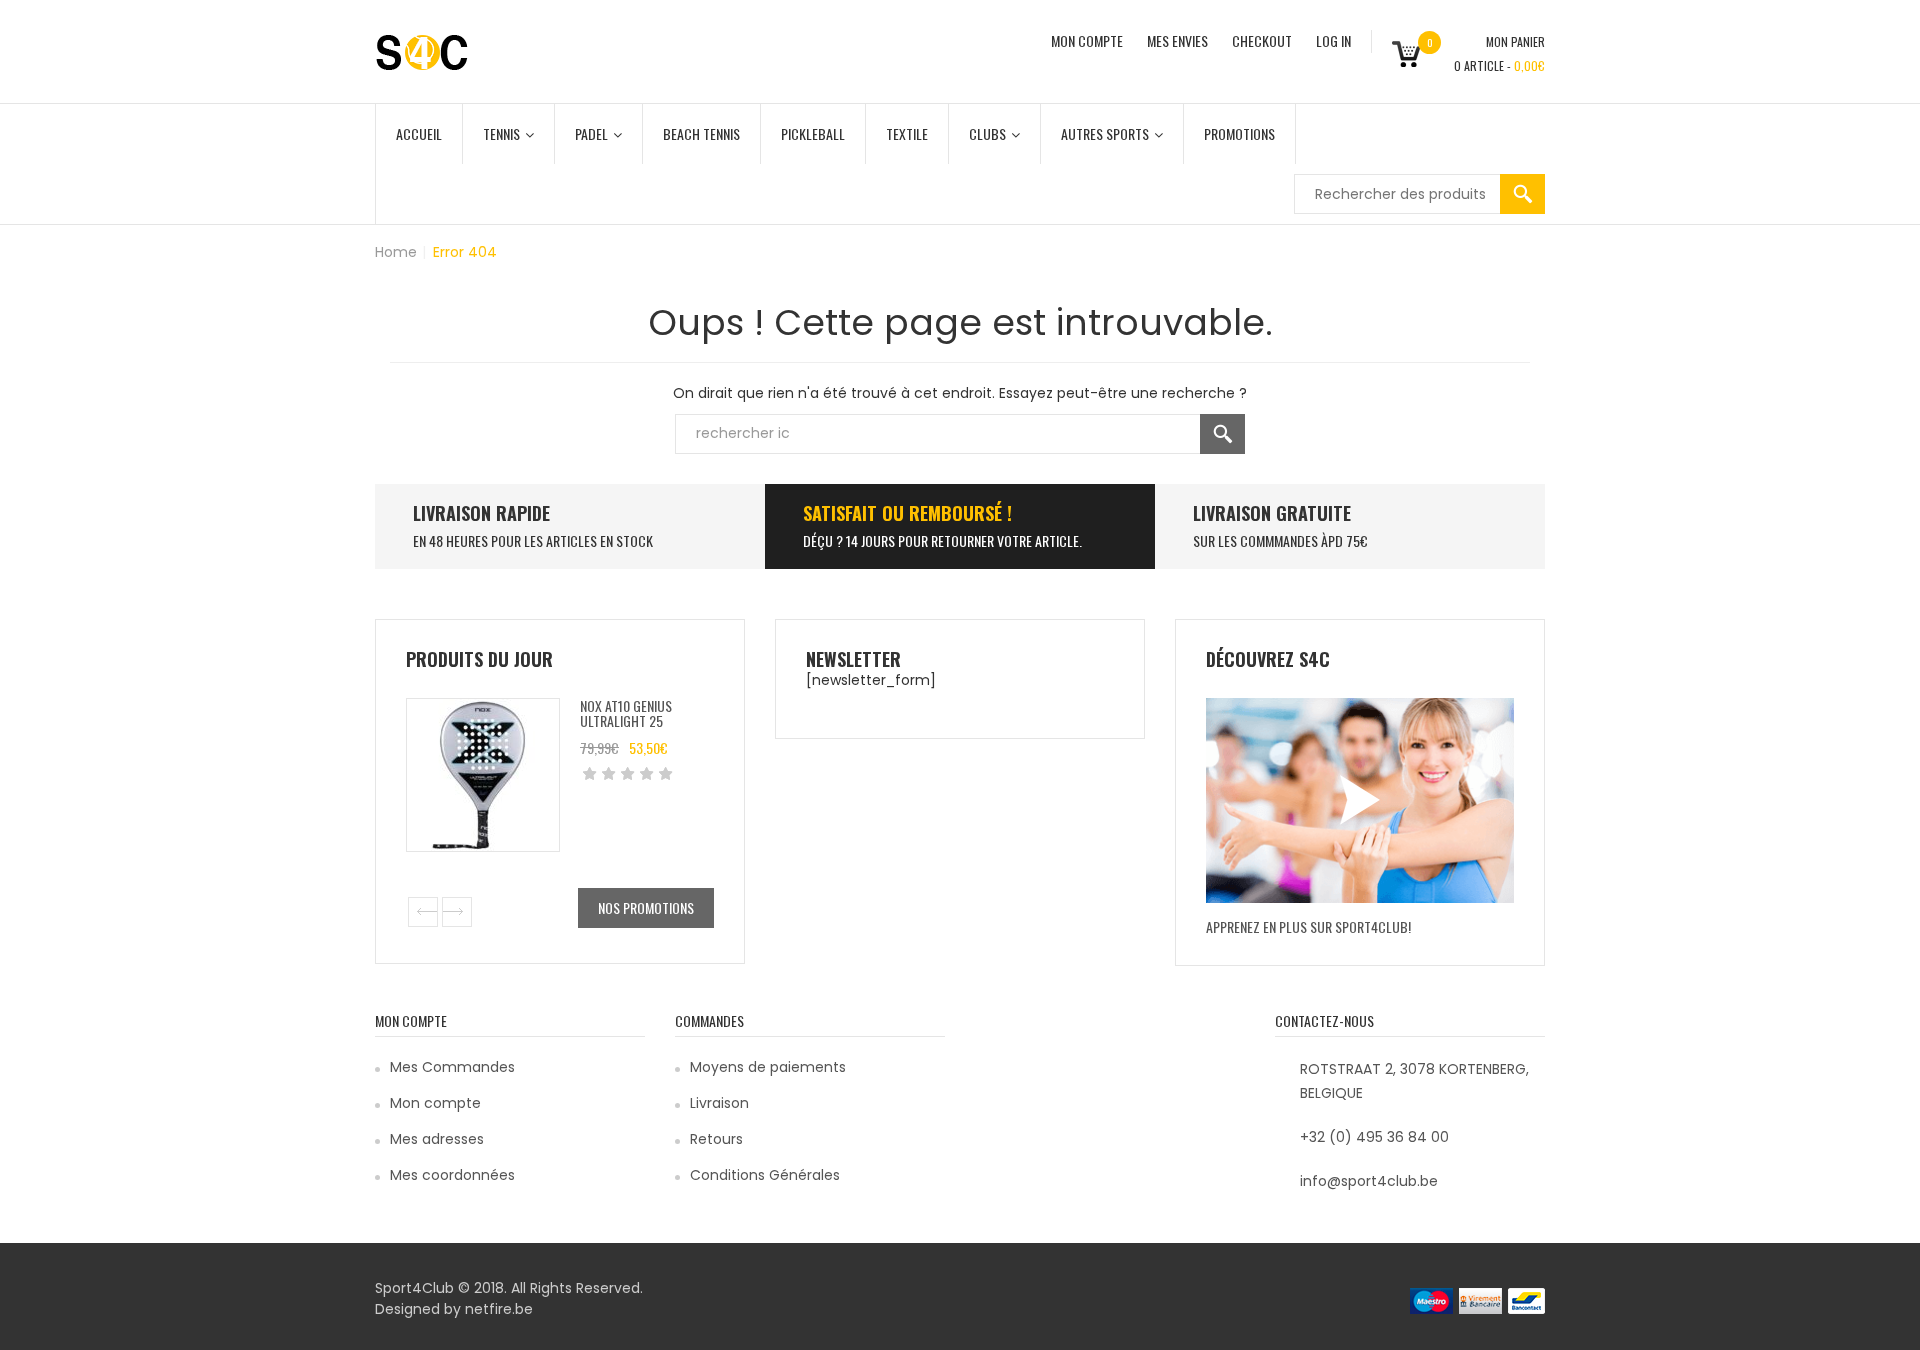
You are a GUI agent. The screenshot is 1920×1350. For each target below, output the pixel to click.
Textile (907, 133)
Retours (716, 1139)
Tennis (501, 133)
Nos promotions (646, 907)
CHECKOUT (1262, 40)
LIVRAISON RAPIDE (481, 513)
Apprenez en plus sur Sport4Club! (1308, 926)
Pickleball (813, 133)
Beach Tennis (701, 133)
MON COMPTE (1087, 40)
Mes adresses (437, 1139)
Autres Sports (1105, 133)
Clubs (987, 133)
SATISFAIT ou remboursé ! (907, 513)
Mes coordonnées (452, 1175)
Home (396, 252)
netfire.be (499, 1309)
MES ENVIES (1177, 40)
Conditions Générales (765, 1175)
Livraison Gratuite (1272, 513)
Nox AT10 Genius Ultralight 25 (626, 713)
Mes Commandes (452, 1067)
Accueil (419, 133)
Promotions (1239, 133)
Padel (591, 133)
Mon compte (435, 1103)
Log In (1333, 40)
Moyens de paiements (768, 1067)
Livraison (719, 1103)
